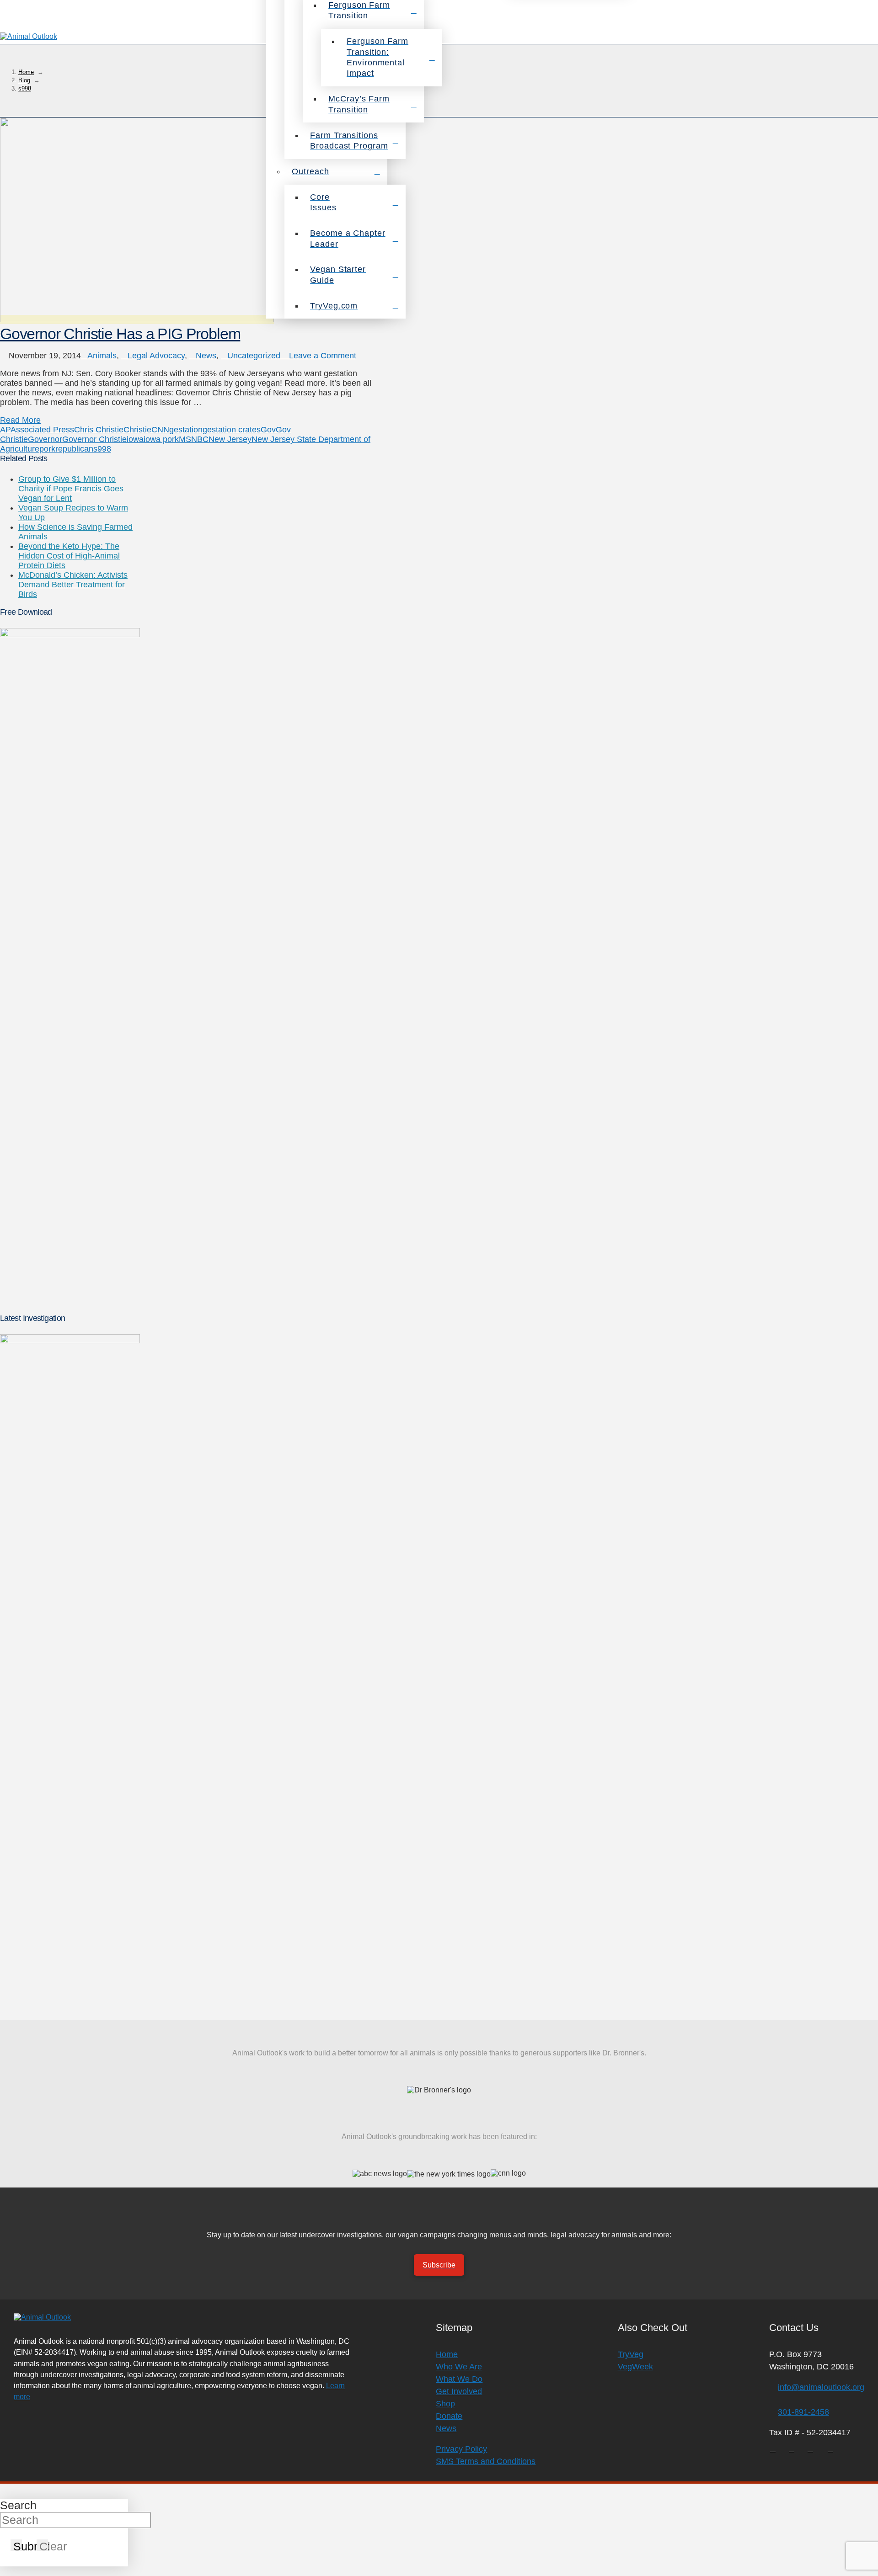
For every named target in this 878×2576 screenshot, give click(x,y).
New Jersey (230, 439)
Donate (449, 2416)
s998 (102, 449)
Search (18, 2505)
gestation (186, 430)
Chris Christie (99, 430)
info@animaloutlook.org (821, 2387)
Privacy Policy (461, 2449)
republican (74, 449)
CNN (160, 430)
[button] (866, 37)
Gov (268, 430)
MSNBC (194, 439)
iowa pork (161, 439)
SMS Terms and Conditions (486, 2461)
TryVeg (631, 2354)
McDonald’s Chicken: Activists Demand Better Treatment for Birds (73, 585)
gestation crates (232, 430)
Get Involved (459, 2391)
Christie (137, 430)
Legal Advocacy (156, 356)
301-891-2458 (803, 2412)
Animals (102, 356)
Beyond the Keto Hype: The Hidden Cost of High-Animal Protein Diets (69, 556)
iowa (135, 439)
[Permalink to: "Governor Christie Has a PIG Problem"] (137, 319)
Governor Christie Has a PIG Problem (120, 334)
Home (447, 2354)
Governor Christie (94, 439)
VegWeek (635, 2367)
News (206, 356)
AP (5, 430)
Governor (45, 439)
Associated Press (42, 430)
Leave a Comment (321, 356)
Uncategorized (254, 356)
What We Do (459, 2379)
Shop (445, 2404)
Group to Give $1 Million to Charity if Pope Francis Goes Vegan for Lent (71, 489)
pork (47, 449)
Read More (20, 420)
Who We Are (459, 2367)
